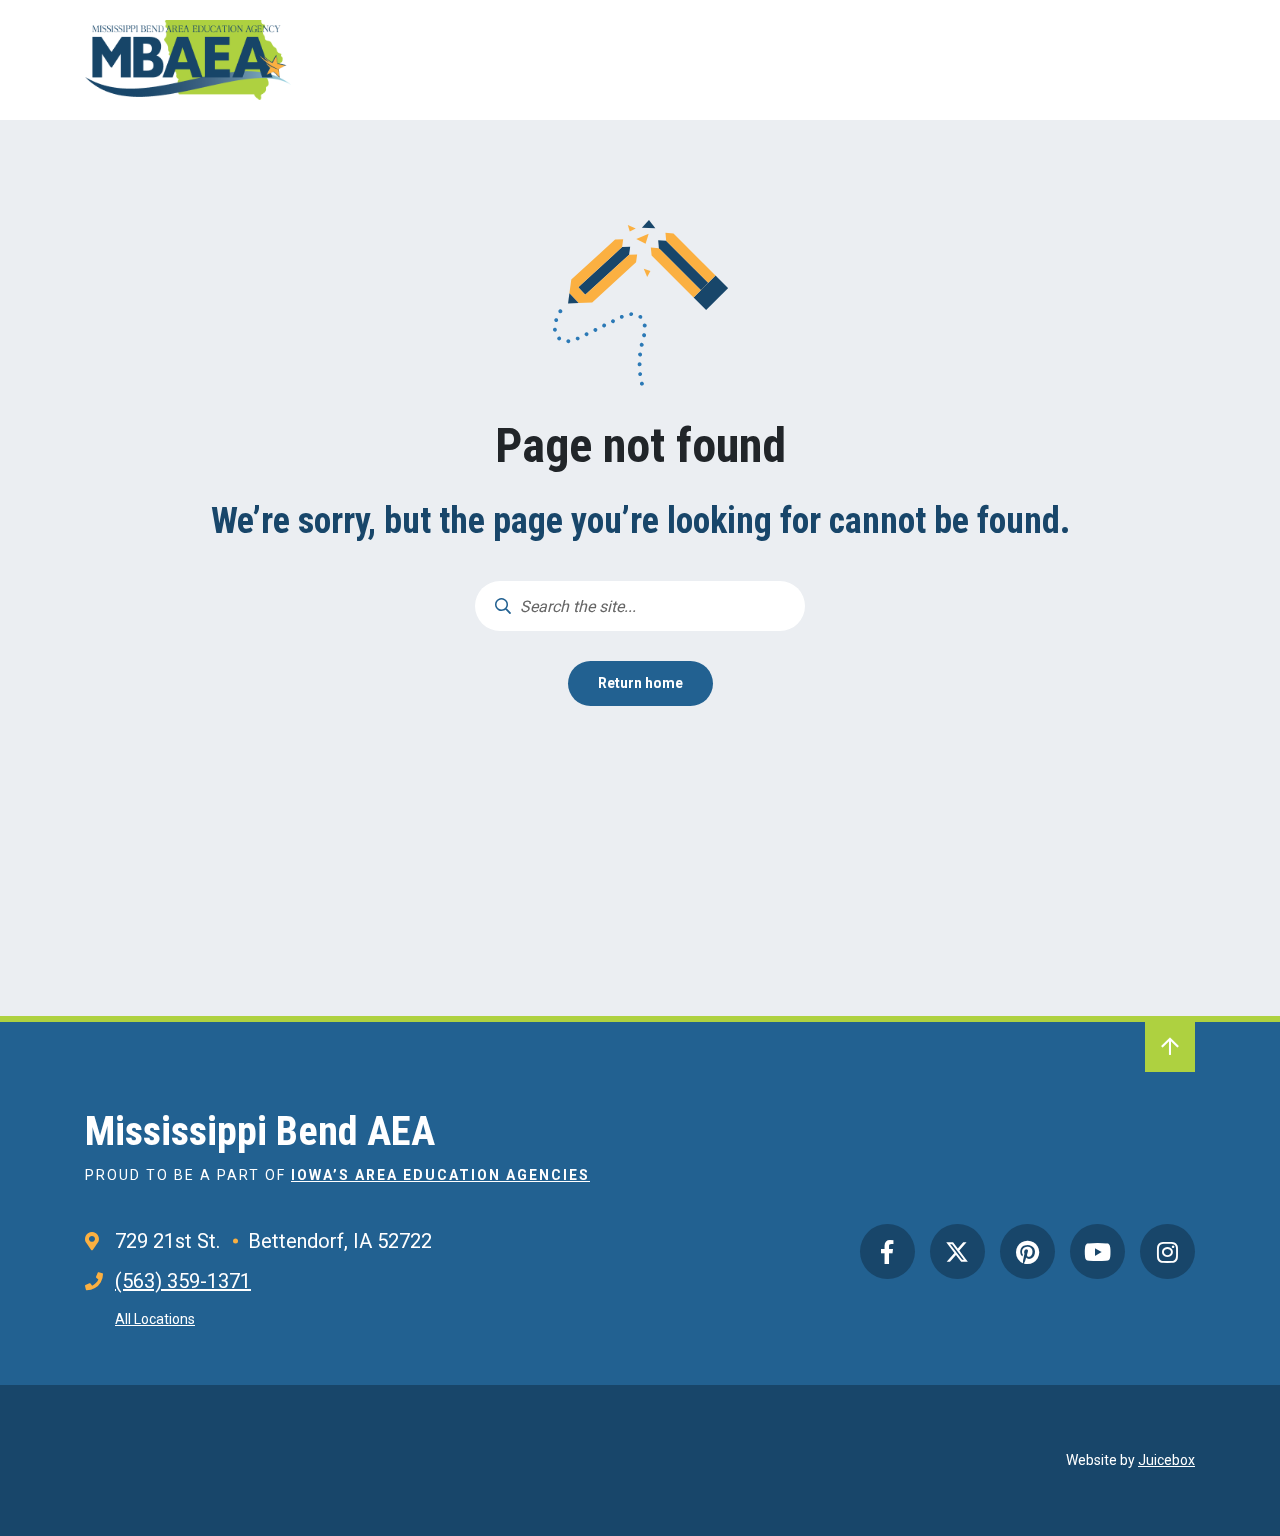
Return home (640, 683)
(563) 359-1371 (183, 1281)
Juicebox (1166, 1460)
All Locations (155, 1319)
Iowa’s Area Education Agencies (440, 1175)
